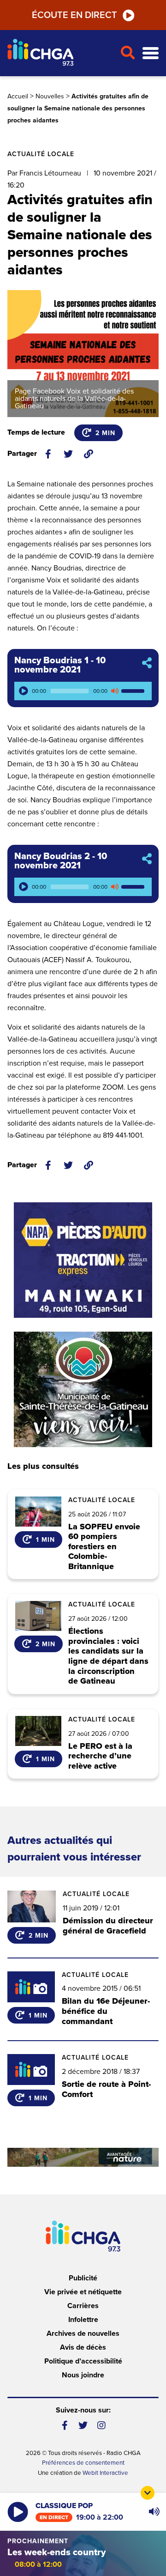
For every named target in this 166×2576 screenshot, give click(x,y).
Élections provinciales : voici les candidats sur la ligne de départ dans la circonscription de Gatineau (108, 1656)
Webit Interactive (105, 2473)
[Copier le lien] (89, 454)
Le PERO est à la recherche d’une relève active (100, 1756)
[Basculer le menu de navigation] (151, 53)
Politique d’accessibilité (83, 2361)
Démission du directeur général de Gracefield (108, 1926)
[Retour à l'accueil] (60, 53)
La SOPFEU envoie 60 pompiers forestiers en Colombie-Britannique (104, 1547)
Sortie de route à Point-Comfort (106, 2089)
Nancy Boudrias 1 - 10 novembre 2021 (60, 665)
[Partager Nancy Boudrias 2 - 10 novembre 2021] (147, 859)
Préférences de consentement (83, 2463)
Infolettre (83, 2320)
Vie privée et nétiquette (83, 2292)
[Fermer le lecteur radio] (148, 2493)
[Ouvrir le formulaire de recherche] (127, 53)
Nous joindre (83, 2375)
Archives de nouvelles (83, 2334)
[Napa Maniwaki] (83, 1260)
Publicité (83, 2278)
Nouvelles (50, 96)
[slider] (134, 691)
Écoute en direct (74, 15)
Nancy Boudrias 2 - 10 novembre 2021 (61, 861)
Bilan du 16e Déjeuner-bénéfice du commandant (106, 2011)
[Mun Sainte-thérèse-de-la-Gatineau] (83, 1389)
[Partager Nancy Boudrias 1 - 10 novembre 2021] (147, 664)
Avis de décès (83, 2347)
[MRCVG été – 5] (83, 2157)
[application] (83, 691)
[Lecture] (24, 691)
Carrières (83, 2306)
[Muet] (114, 691)
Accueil (18, 96)
